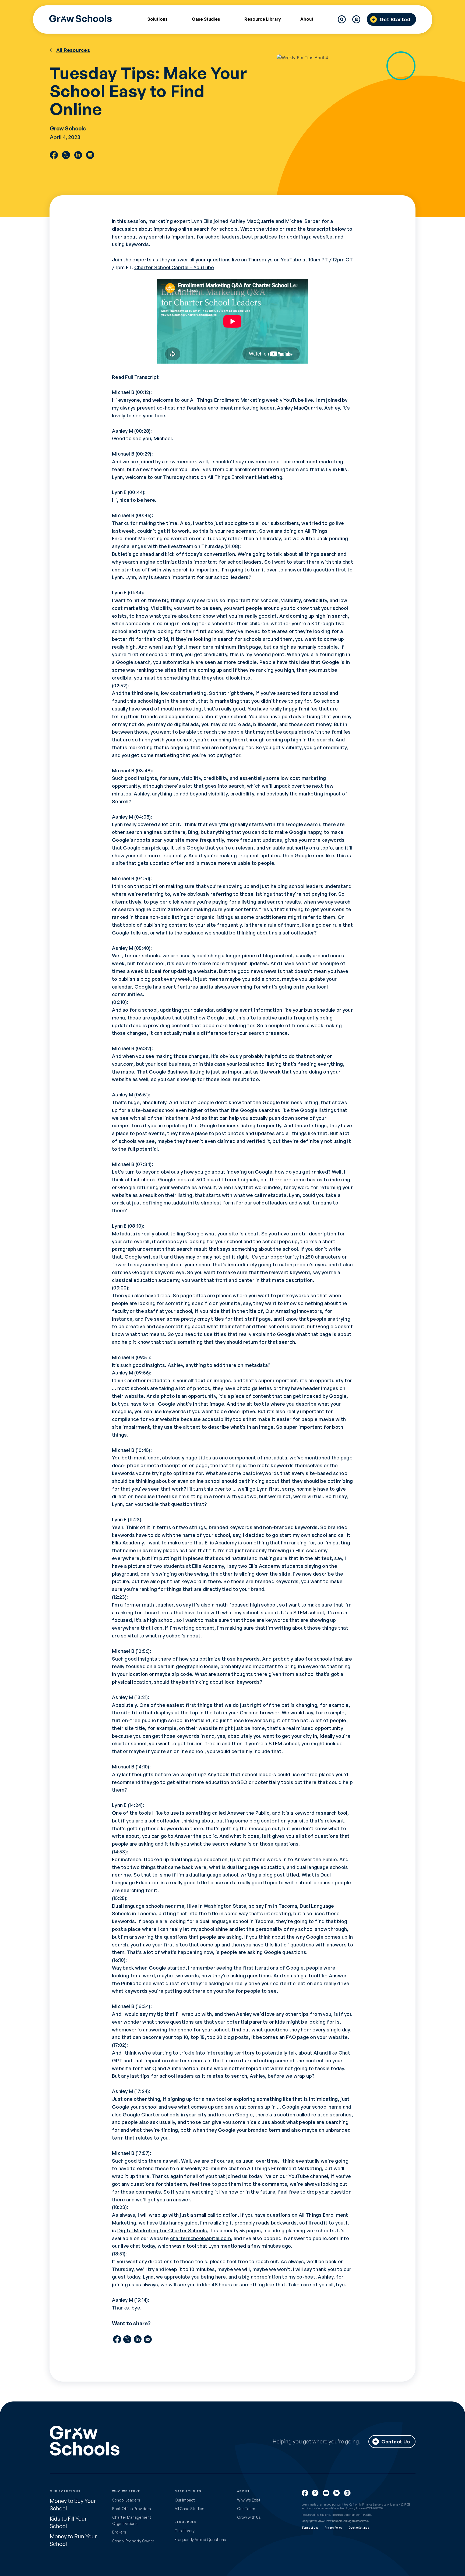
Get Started (395, 19)
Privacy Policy (333, 2528)
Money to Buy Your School (73, 2505)
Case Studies (206, 19)
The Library (185, 2531)
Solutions (157, 19)
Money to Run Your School (73, 2540)
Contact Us (396, 2442)
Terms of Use (310, 2528)
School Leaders (126, 2500)
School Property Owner (133, 2541)
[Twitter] (66, 155)
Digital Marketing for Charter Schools (162, 2230)
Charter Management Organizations (132, 2520)
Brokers (119, 2532)
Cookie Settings (359, 2528)
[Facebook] (54, 155)
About (307, 19)
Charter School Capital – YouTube (174, 267)
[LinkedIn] (78, 155)
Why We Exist (249, 2500)
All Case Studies (189, 2509)
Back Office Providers (132, 2509)
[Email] (90, 155)
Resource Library (263, 19)
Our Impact (185, 2500)
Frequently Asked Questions (200, 2540)
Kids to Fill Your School (68, 2522)
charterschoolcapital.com (200, 2238)
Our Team (246, 2509)
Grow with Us (249, 2517)
